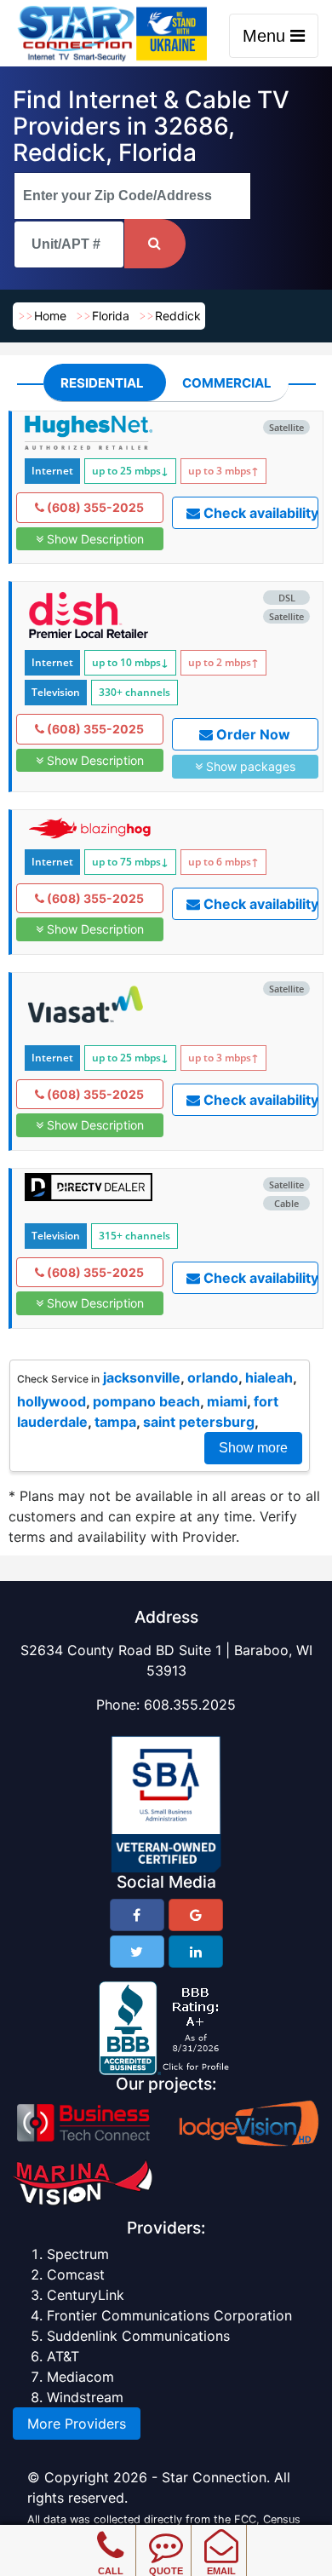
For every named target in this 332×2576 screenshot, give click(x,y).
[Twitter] (137, 1952)
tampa (115, 1422)
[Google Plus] (196, 1915)
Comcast (76, 2274)
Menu (266, 36)
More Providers (77, 2424)
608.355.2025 (190, 1705)
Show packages (249, 766)
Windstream (85, 2397)
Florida (111, 316)
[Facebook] (137, 1915)
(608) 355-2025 (94, 507)
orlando (213, 1377)
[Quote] (166, 2533)
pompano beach (146, 1401)
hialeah (269, 1377)
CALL (111, 2571)
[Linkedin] (196, 1952)
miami (227, 1401)
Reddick (178, 316)
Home (50, 316)
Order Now (252, 734)
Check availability (259, 513)
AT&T (63, 2356)
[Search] (155, 244)
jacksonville (142, 1377)
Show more (253, 1448)
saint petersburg (199, 1422)
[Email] (221, 2533)
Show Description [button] (94, 539)
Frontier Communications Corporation (169, 2315)
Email (221, 2571)
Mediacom (80, 2377)
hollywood (52, 1401)
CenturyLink (86, 2295)
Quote (166, 2571)
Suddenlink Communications (138, 2336)
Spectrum (78, 2254)
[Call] (110, 2533)
